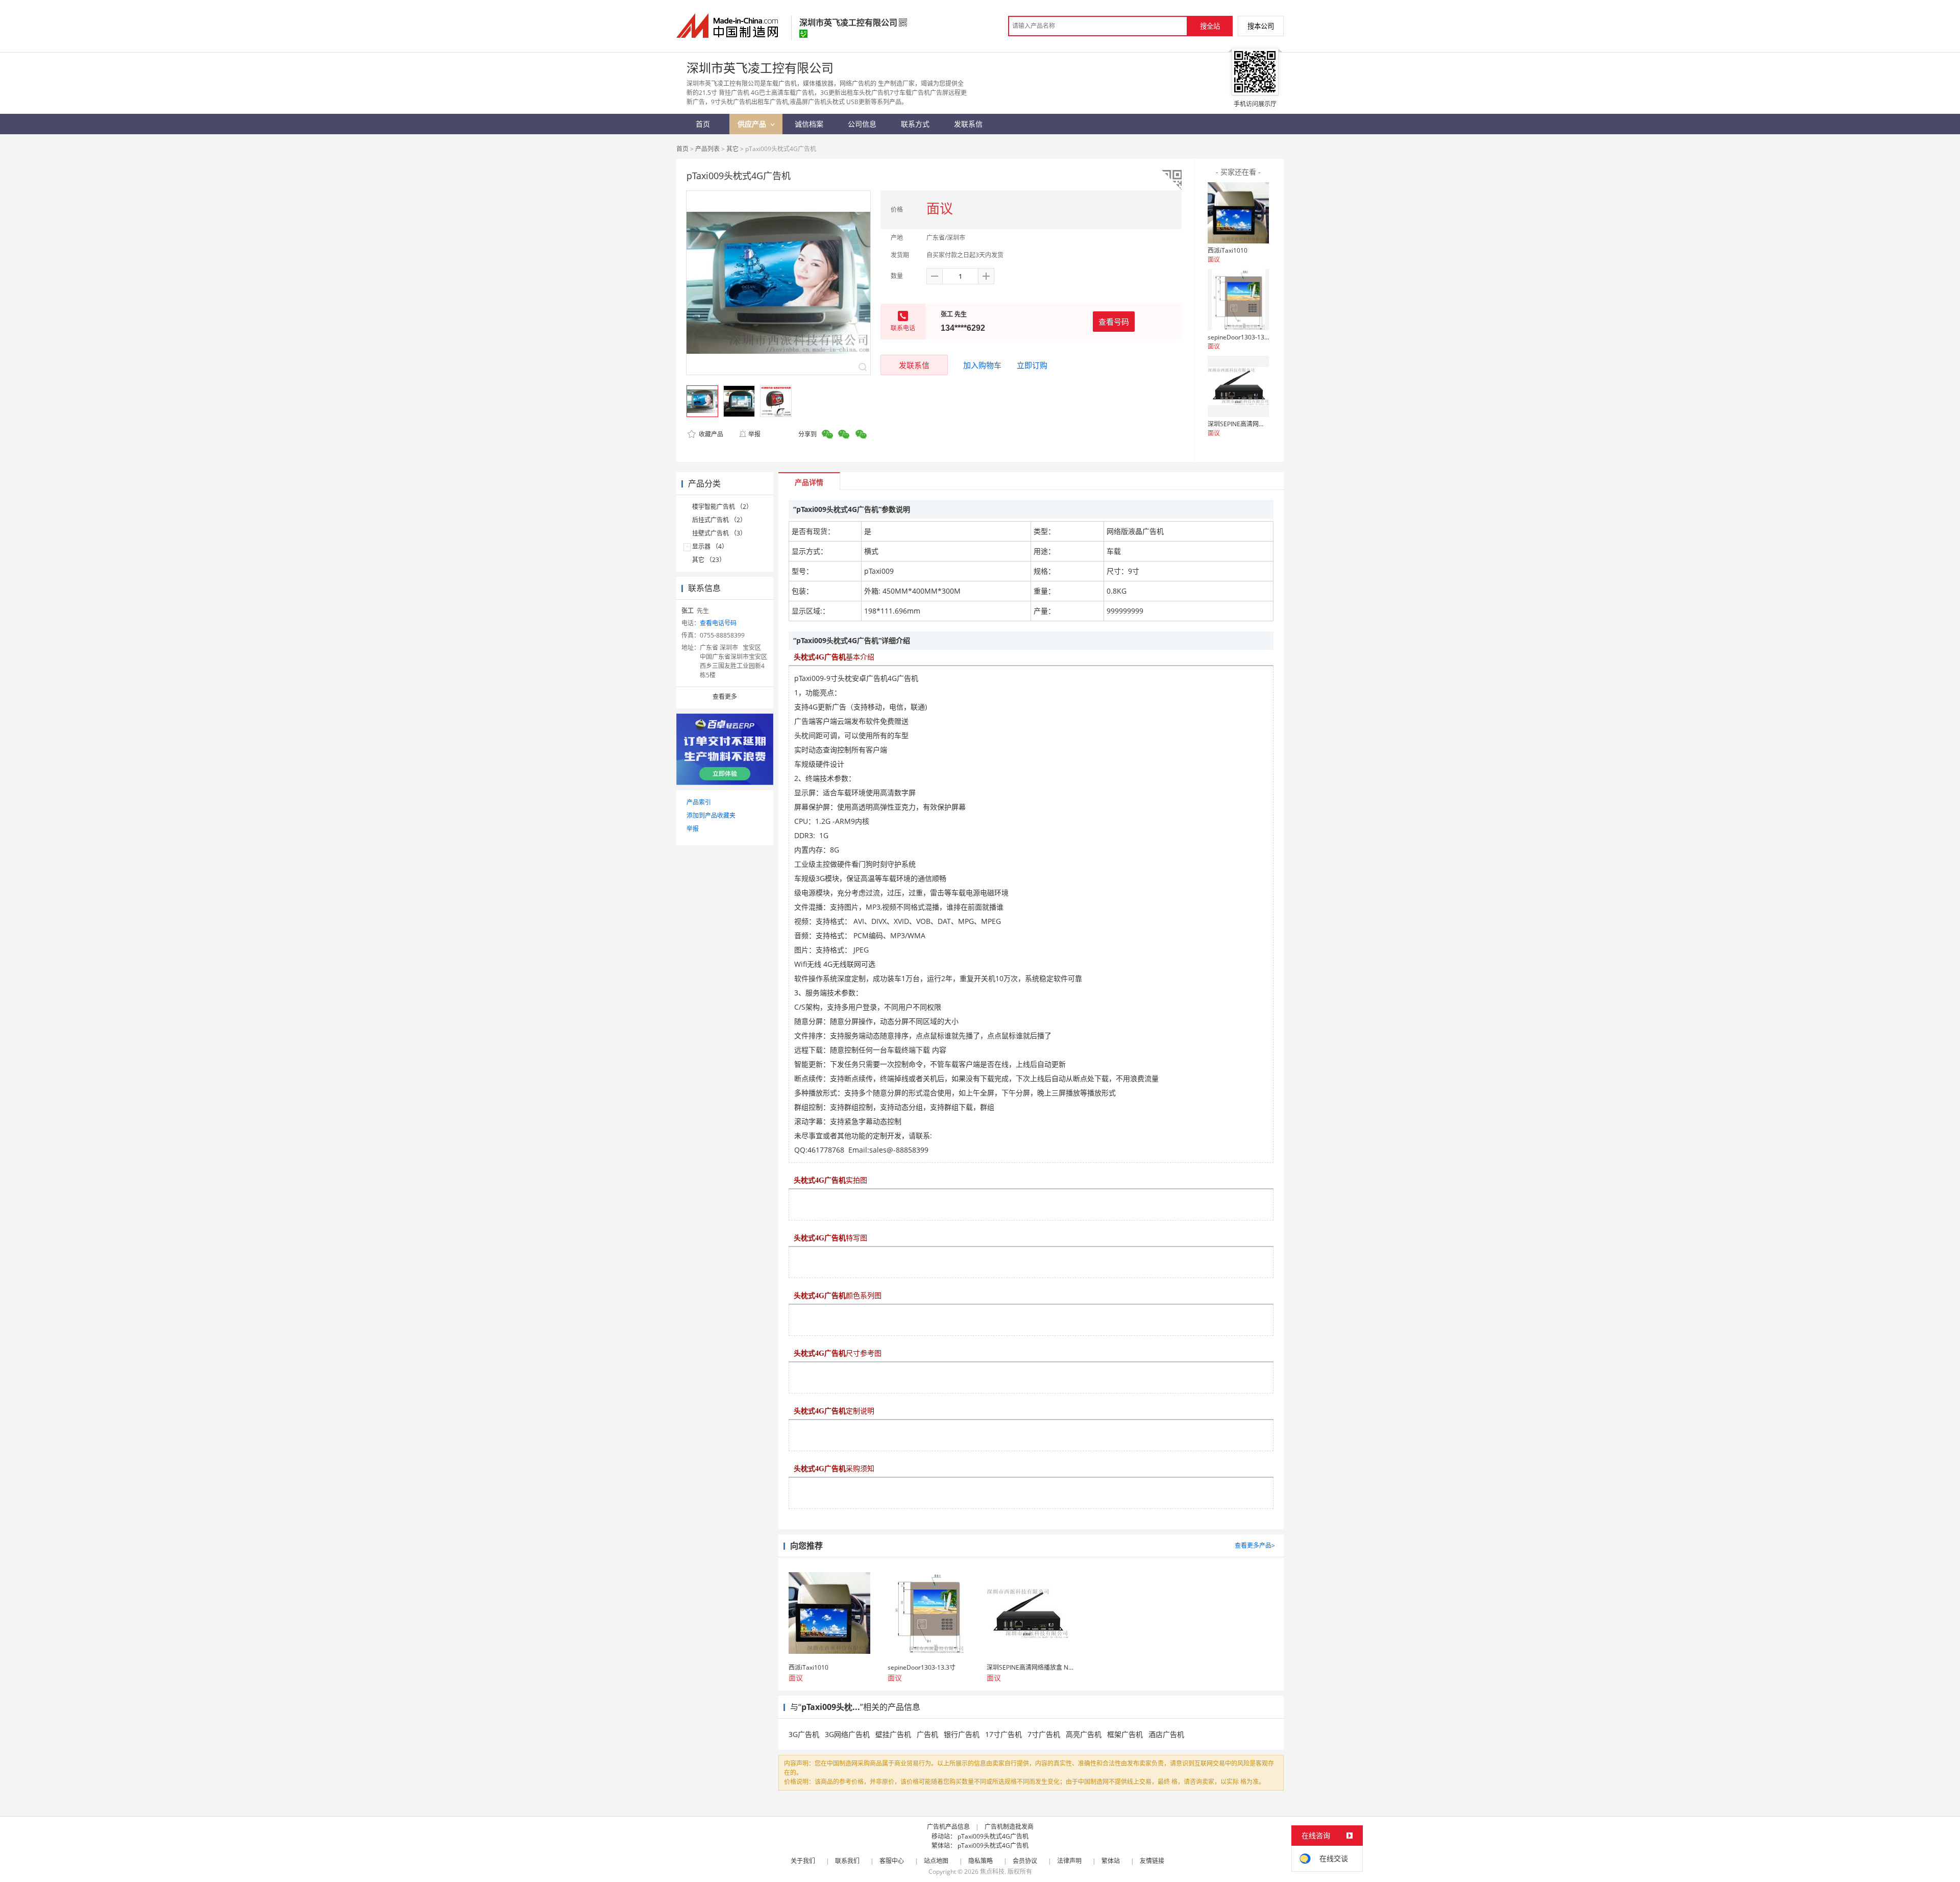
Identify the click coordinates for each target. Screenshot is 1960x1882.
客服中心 (892, 1861)
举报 (754, 434)
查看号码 (1114, 322)
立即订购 (1032, 365)
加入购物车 (982, 365)
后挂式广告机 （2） (719, 520)
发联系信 (914, 365)
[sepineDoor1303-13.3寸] (1238, 300)
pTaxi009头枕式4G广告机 (993, 1836)
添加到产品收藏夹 (711, 815)
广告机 (927, 1734)
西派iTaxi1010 (1228, 250)
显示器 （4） (710, 546)
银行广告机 (962, 1734)
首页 (682, 149)
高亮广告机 (1084, 1734)
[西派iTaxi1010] (1238, 213)
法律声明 (1069, 1861)
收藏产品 (710, 434)
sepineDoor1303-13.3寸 (1242, 337)
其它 (732, 149)
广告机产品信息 (948, 1827)
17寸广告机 (1003, 1734)
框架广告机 (1125, 1734)
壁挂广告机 (893, 1734)
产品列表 (707, 149)
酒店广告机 (1166, 1734)
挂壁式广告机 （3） (719, 533)
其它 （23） (709, 560)
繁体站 (1111, 1861)
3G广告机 (804, 1734)
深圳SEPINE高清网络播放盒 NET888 (1257, 424)
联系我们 (847, 1861)
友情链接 (1152, 1861)
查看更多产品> (1255, 1545)
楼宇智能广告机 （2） (722, 507)
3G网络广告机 (847, 1734)
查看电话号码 (718, 623)
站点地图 (936, 1861)
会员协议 (1025, 1861)
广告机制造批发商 (1009, 1827)
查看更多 (725, 696)
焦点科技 (992, 1872)
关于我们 (803, 1861)
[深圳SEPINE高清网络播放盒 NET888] (1238, 386)
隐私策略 (981, 1861)
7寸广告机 (1044, 1734)
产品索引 (699, 802)
